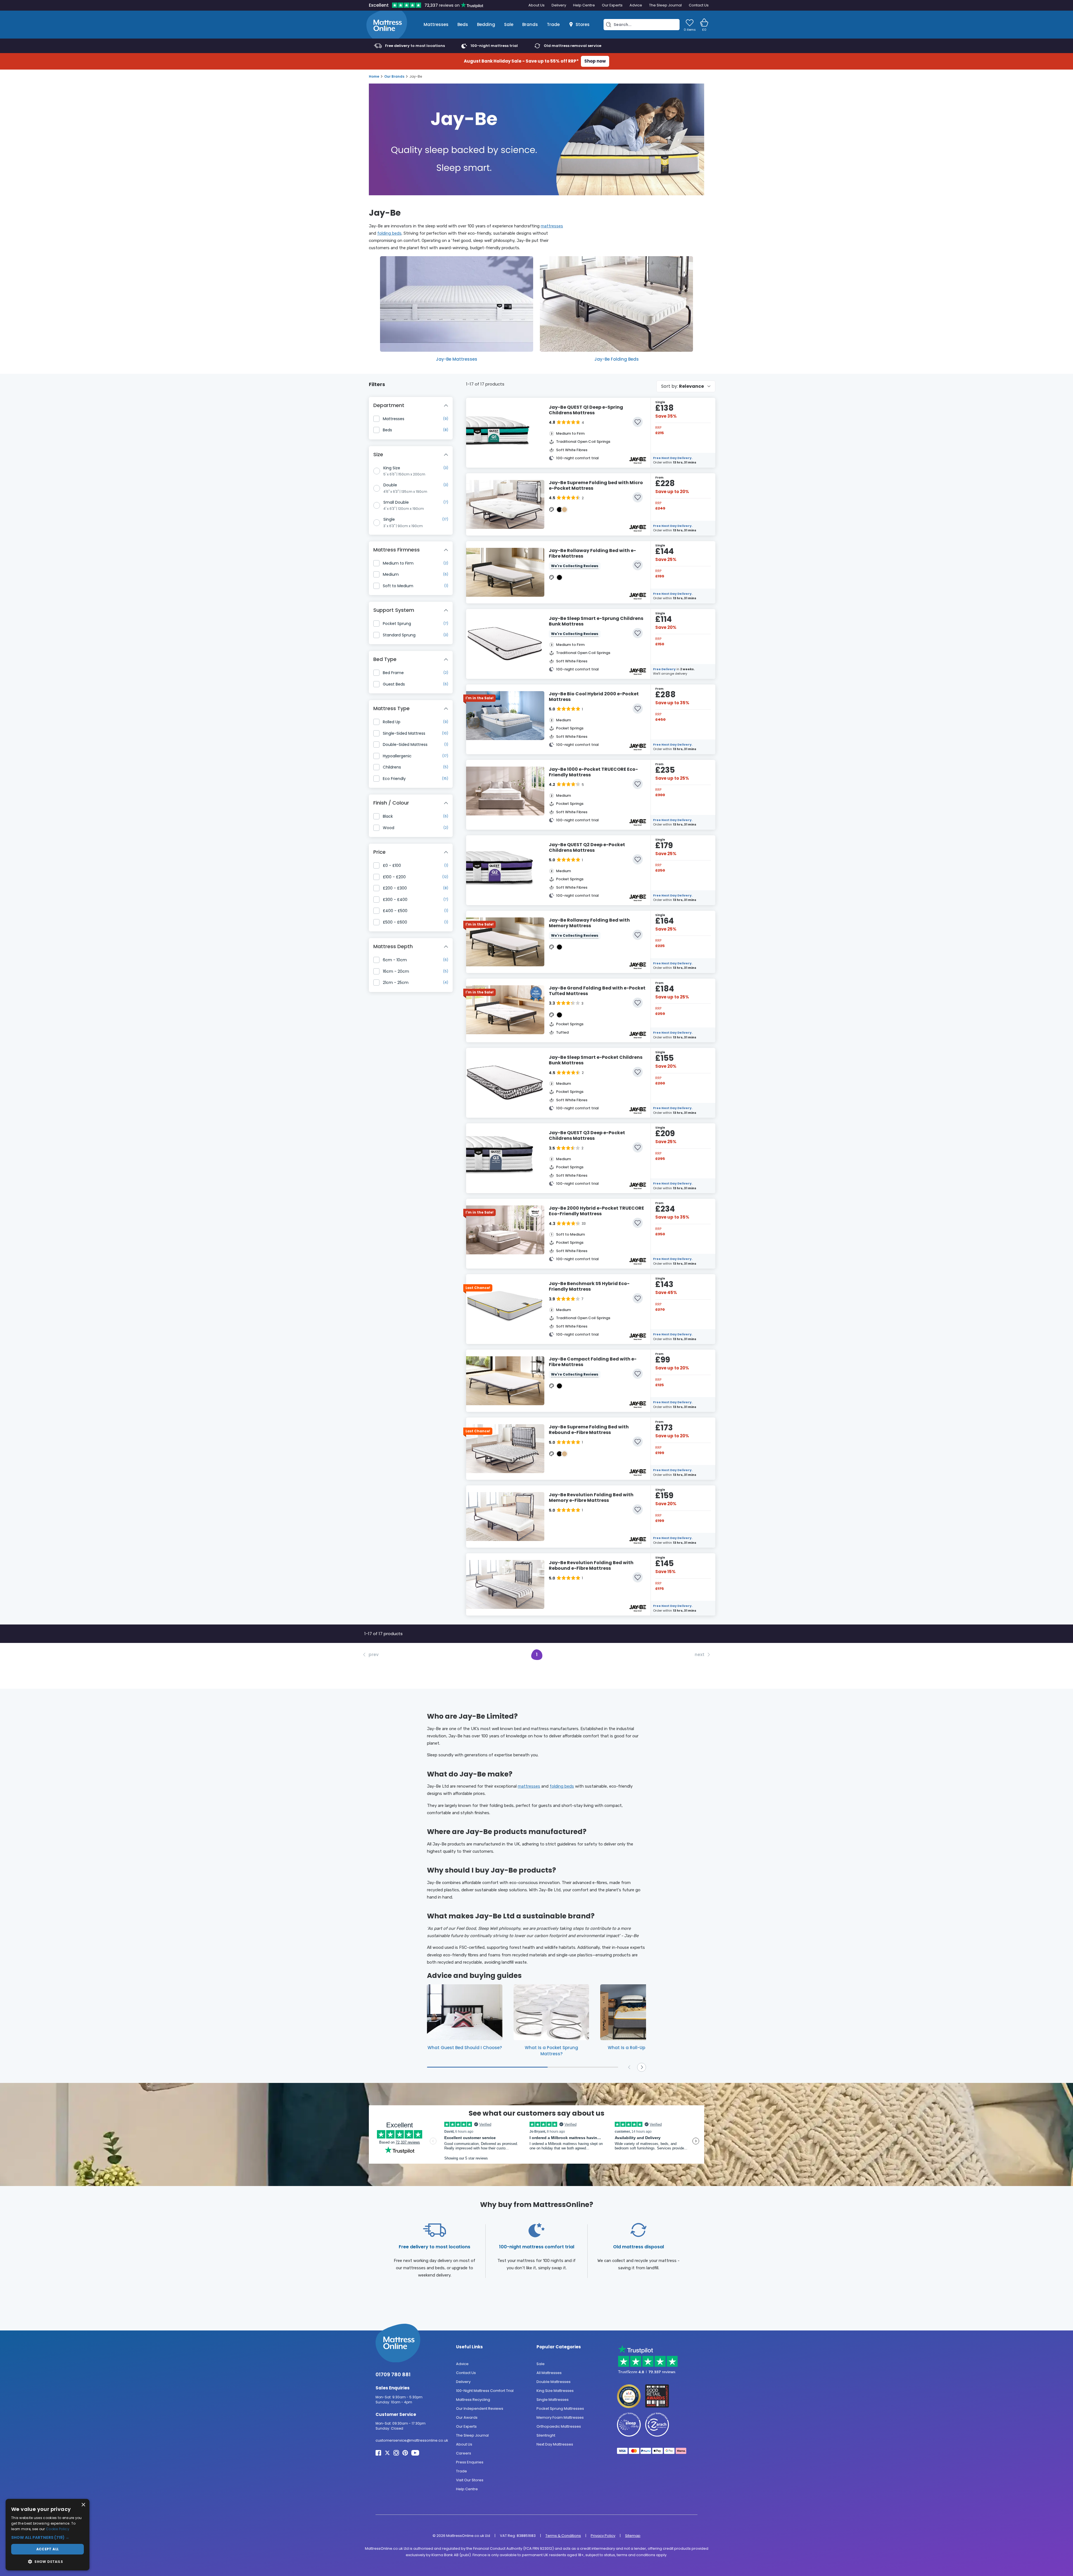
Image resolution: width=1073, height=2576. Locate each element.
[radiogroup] (411, 497)
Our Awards (467, 2417)
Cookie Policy (58, 2529)
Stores (583, 24)
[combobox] (686, 386)
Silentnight (546, 2435)
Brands (530, 24)
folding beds (389, 233)
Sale (509, 24)
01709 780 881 (393, 2374)
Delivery (559, 5)
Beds (463, 24)
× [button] (83, 2505)
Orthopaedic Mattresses (559, 2426)
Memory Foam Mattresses (560, 2417)
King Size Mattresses (555, 2390)
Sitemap (633, 2535)
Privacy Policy (603, 2535)
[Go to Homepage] (387, 25)
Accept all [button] (48, 2549)
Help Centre (584, 5)
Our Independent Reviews (480, 2408)
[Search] (609, 25)
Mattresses (436, 24)
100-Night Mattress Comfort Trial (485, 2390)
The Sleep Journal (665, 5)
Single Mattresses (553, 2399)
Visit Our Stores (470, 2480)
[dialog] (48, 2535)
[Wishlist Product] (638, 422)
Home (374, 76)
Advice (636, 5)
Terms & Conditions (563, 2535)
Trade (553, 24)
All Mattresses (549, 2372)
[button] (48, 2538)
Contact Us (699, 5)
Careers (464, 2453)
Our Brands (394, 76)
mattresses (552, 226)
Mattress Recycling (473, 2399)
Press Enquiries (470, 2462)
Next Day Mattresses (555, 2444)
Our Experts (612, 5)
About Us (536, 5)
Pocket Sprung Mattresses (560, 2408)
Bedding (486, 24)
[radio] (377, 471)
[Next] (642, 2067)
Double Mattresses (554, 2381)
